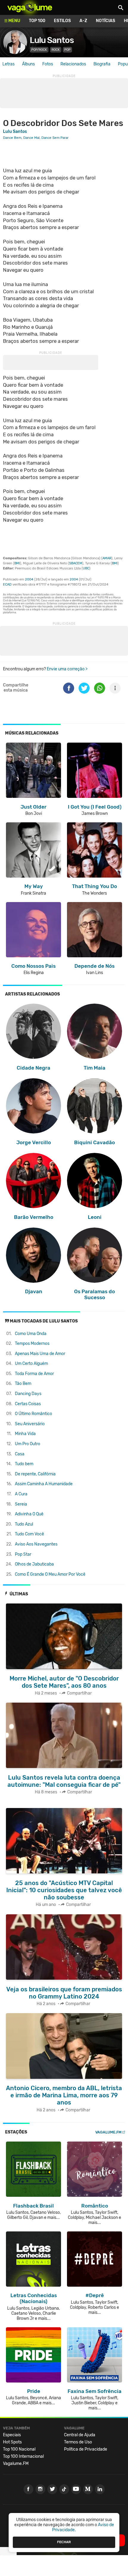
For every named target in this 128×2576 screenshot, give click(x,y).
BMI (17, 563)
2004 (29, 579)
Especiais (12, 2435)
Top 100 (37, 21)
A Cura (21, 1494)
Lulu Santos (52, 40)
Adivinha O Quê (29, 1514)
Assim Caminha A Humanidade (44, 1484)
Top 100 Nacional (19, 2449)
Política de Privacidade (86, 2449)
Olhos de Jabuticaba (34, 1564)
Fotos (48, 64)
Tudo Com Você (29, 1534)
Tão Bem (23, 1384)
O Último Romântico (33, 1414)
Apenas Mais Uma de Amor (40, 1354)
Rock (56, 50)
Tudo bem (24, 1464)
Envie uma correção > (67, 669)
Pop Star (23, 1554)
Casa (20, 1454)
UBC (86, 568)
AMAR (107, 558)
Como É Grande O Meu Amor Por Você (50, 1574)
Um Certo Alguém (31, 1364)
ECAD (7, 585)
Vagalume (30, 7)
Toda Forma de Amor (34, 1374)
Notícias (106, 21)
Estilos (62, 21)
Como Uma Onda (31, 1334)
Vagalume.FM (108, 2132)
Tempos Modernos (32, 1344)
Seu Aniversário (30, 1424)
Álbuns (28, 64)
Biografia (102, 64)
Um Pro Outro (28, 1444)
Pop (67, 50)
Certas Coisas (28, 1404)
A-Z (83, 21)
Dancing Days (28, 1394)
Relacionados (73, 64)
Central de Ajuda (80, 2435)
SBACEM (76, 563)
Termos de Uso (78, 2442)
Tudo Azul (24, 1524)
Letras (8, 64)
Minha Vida (25, 1434)
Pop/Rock (39, 50)
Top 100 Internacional (23, 2456)
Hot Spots (12, 2442)
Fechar (64, 2542)
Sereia (21, 1504)
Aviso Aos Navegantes (36, 1544)
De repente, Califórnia (35, 1474)
